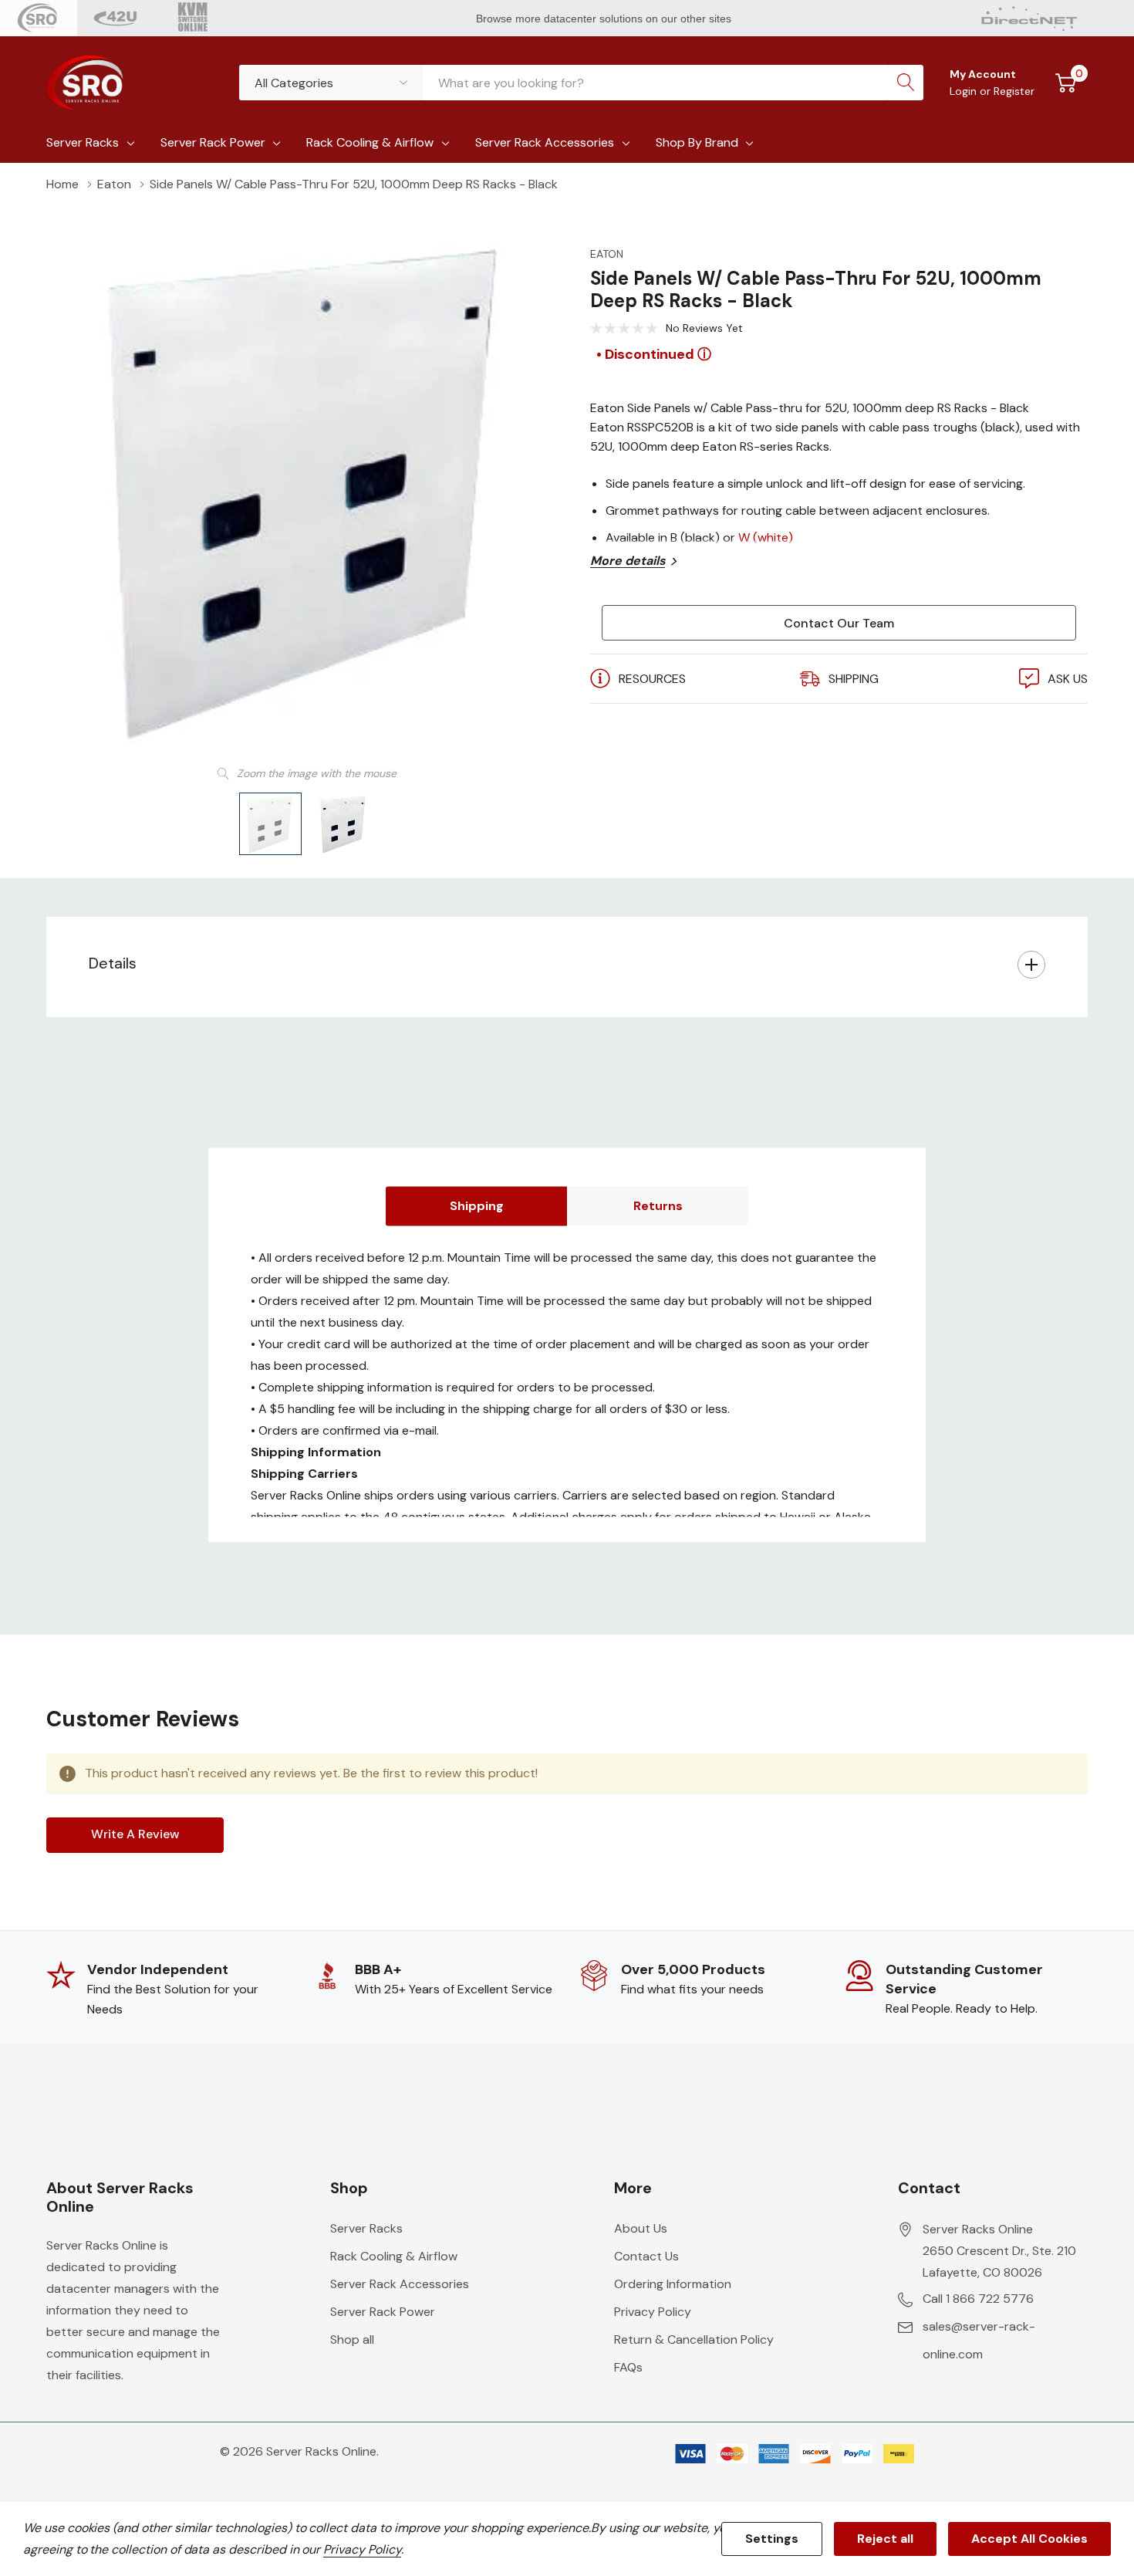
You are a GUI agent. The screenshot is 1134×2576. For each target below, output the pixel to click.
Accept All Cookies (1029, 2539)
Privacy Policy (653, 2312)
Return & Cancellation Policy (694, 2339)
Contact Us (646, 2256)
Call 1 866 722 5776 (978, 2299)
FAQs (628, 2367)
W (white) (766, 538)
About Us (641, 2228)
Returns (658, 1206)
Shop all (352, 2339)
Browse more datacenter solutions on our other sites (605, 19)
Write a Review (135, 1834)
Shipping (477, 1206)
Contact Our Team (839, 623)
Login (965, 91)
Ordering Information (673, 2284)
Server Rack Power (213, 142)
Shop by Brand (697, 142)
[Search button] (906, 83)
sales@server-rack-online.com (979, 2340)
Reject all (885, 2539)
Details (113, 963)
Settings (772, 2539)
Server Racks (83, 142)
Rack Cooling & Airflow (370, 142)
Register (1014, 91)
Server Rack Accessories (545, 142)
